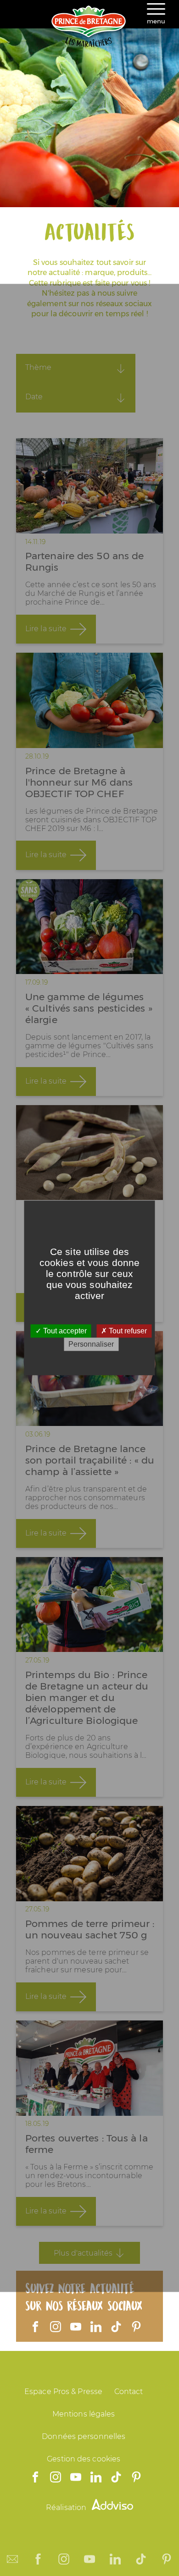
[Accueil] (89, 45)
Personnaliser (91, 1345)
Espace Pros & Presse (63, 2392)
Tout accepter (64, 1331)
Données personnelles (84, 2436)
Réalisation (67, 2507)
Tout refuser (127, 1331)
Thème (38, 367)
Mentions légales (84, 2414)
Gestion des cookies (84, 2459)
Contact (129, 2392)
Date (34, 397)
